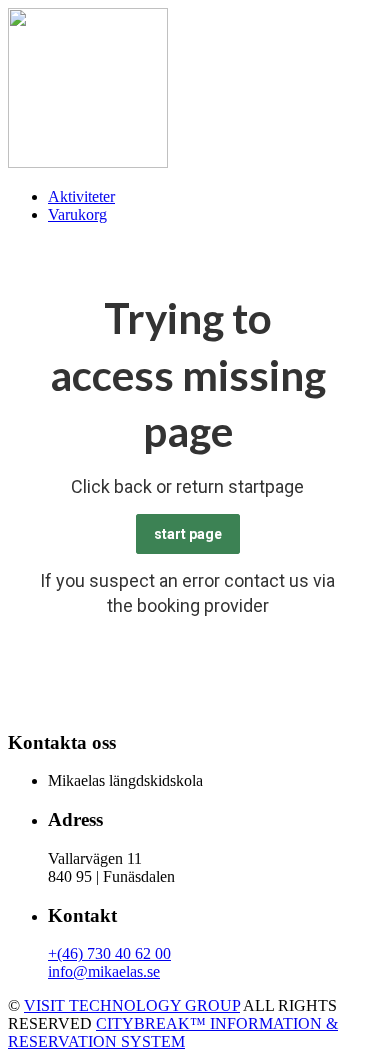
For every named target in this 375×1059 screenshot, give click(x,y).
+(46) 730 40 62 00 (109, 953)
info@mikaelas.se (104, 971)
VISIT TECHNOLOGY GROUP (132, 1005)
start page (188, 534)
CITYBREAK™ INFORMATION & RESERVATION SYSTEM (173, 1032)
